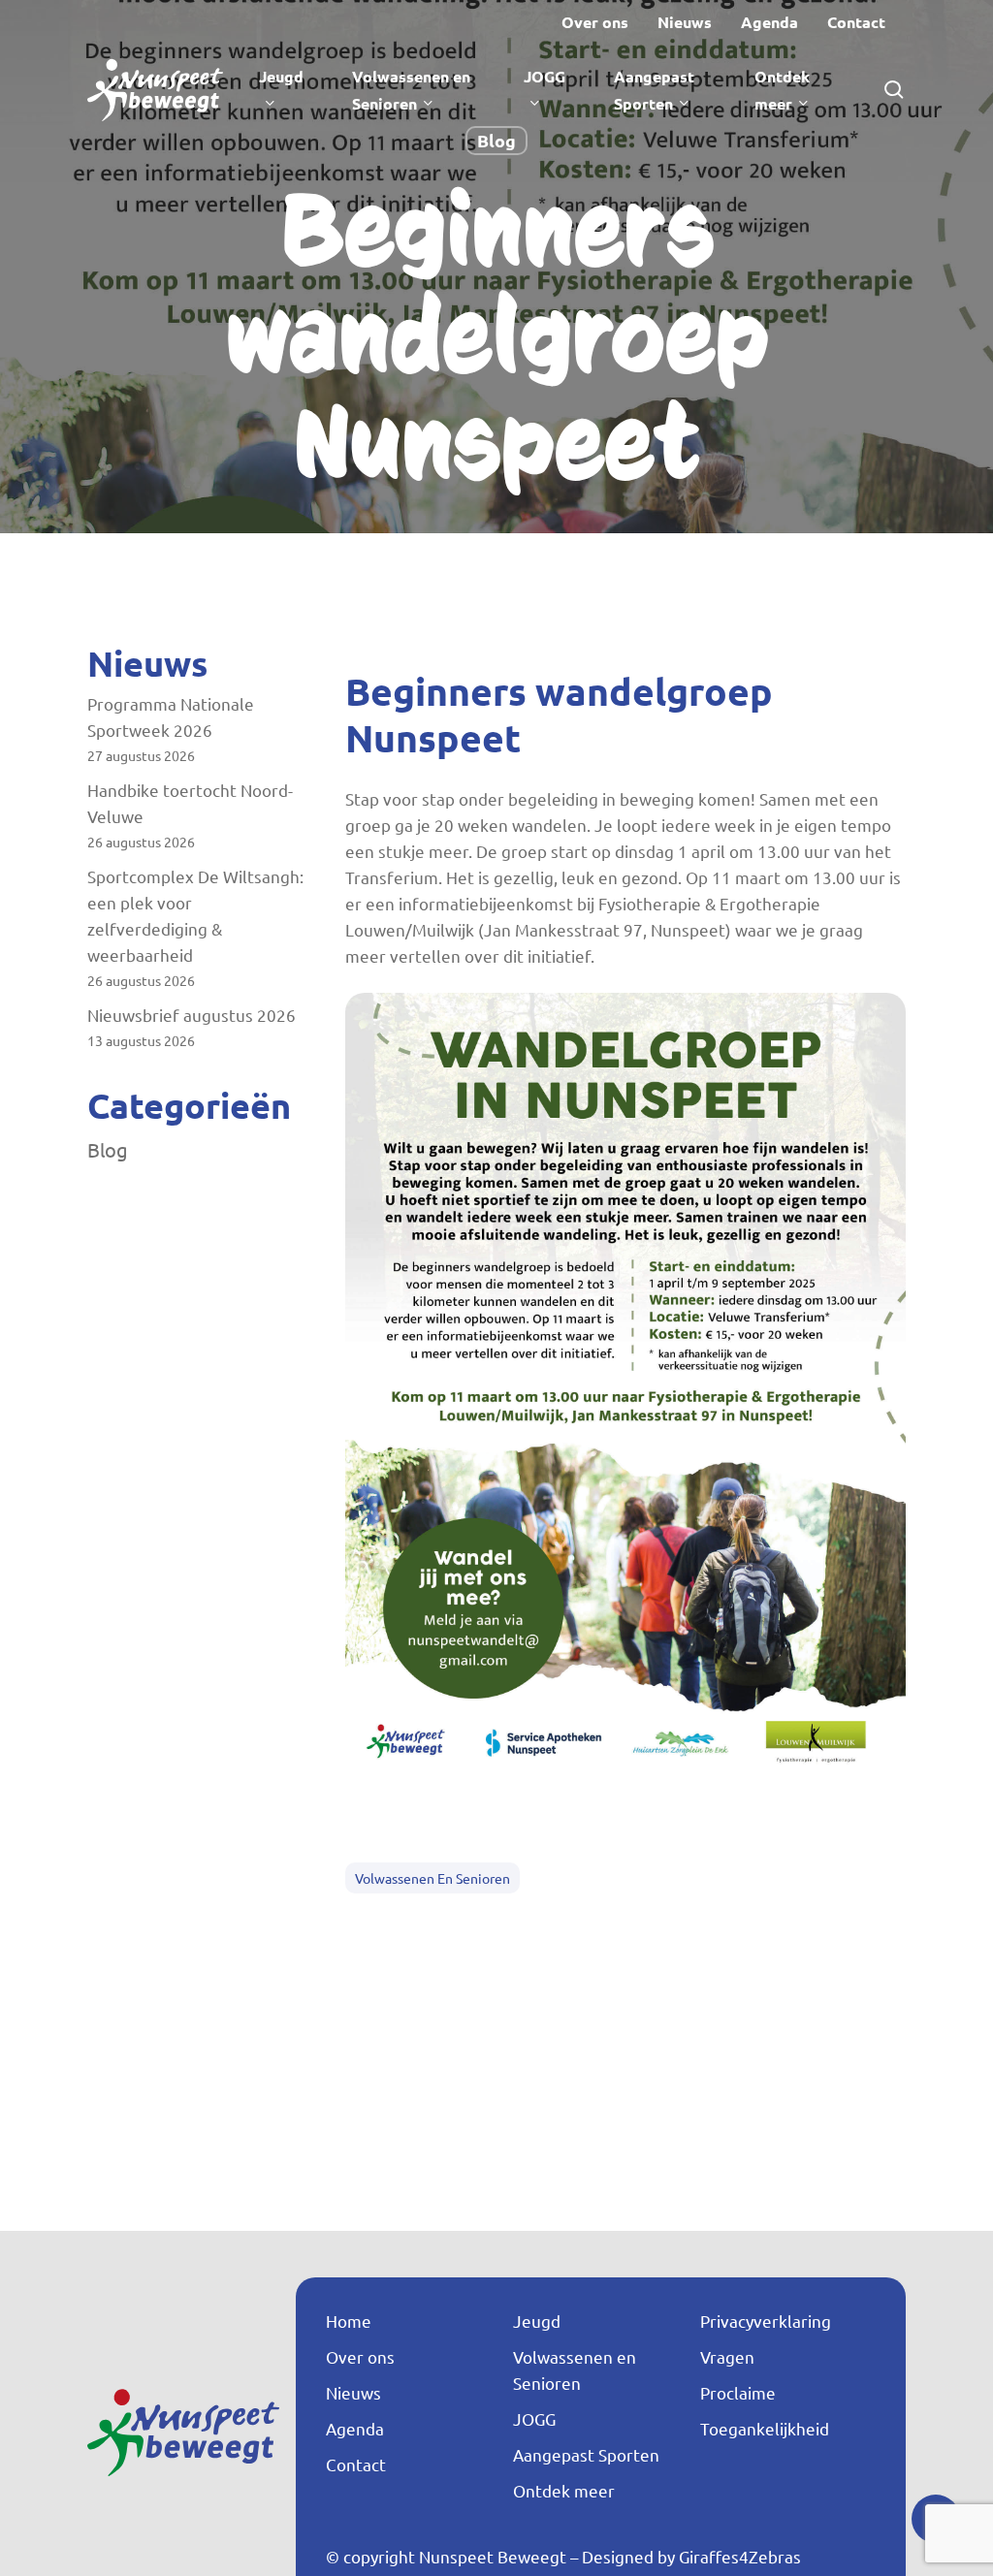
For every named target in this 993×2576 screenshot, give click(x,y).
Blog (496, 140)
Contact (356, 2464)
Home (349, 2321)
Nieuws (353, 2392)
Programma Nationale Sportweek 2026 (171, 716)
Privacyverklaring (766, 2321)
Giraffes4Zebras (740, 2556)
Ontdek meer (564, 2490)
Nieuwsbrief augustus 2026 (192, 1015)
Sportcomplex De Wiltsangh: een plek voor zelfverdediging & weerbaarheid (195, 915)
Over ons (360, 2356)
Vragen (727, 2356)
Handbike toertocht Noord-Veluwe (190, 803)
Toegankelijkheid (765, 2428)
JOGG (534, 2418)
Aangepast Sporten (586, 2454)
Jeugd (537, 2321)
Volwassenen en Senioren (432, 1878)
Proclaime (738, 2392)
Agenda (355, 2428)
